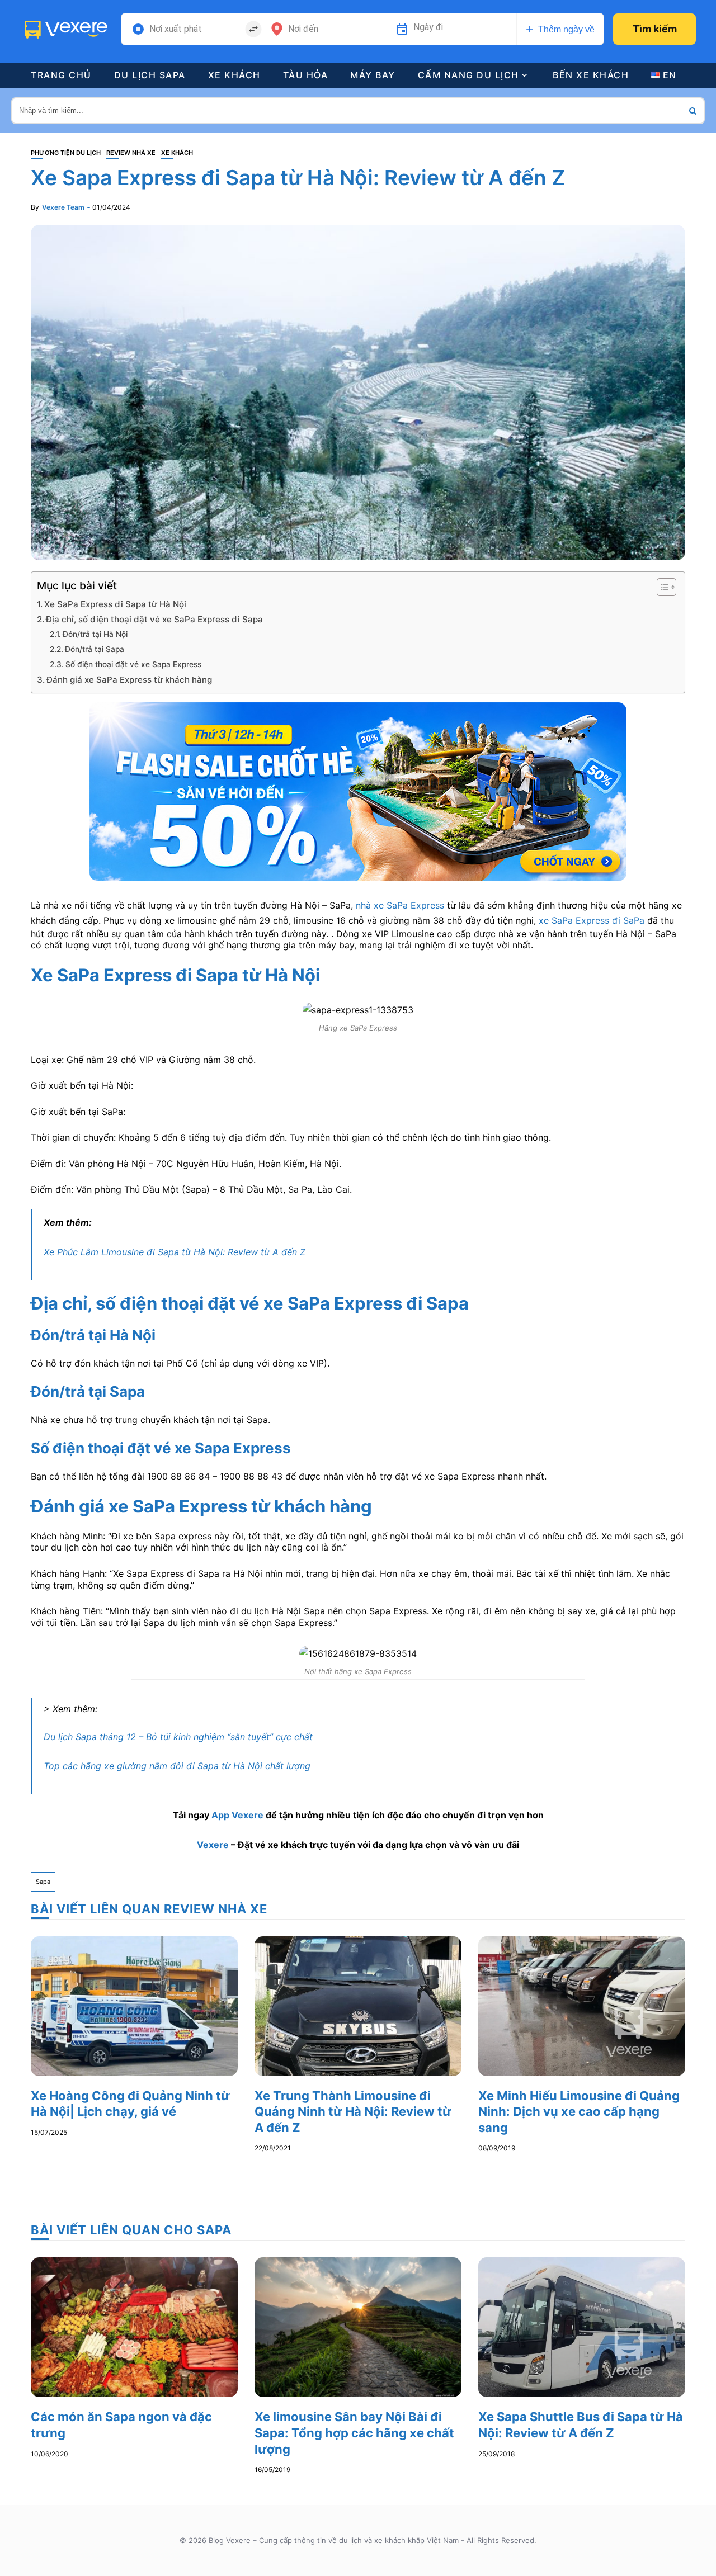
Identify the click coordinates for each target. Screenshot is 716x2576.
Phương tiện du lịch (66, 153)
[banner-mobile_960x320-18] (358, 791)
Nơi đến (303, 29)
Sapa (43, 1882)
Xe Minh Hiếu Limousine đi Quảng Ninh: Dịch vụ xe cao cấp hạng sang (579, 2112)
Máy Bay (373, 75)
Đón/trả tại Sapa (95, 649)
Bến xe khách (591, 75)
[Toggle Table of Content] (661, 587)
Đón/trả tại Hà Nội (95, 634)
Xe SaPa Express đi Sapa (135, 975)
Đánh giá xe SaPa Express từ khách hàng (129, 680)
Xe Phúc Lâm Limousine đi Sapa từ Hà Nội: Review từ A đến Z (175, 1252)
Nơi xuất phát (176, 29)
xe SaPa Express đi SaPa (592, 920)
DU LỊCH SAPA (150, 75)
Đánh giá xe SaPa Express (139, 1506)
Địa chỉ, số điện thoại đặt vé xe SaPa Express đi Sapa (154, 619)
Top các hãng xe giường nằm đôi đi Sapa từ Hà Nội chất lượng (177, 1766)
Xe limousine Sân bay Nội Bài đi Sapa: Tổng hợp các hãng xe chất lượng (354, 2433)
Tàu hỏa (306, 75)
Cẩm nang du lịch (468, 75)
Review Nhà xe (131, 153)
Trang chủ (61, 75)
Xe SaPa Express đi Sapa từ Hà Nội (115, 604)
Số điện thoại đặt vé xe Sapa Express (133, 664)
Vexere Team (63, 207)
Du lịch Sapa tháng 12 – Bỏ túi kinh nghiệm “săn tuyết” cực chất (178, 1737)
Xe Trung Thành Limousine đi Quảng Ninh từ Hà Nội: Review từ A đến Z (353, 2112)
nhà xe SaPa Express (400, 905)
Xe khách (234, 75)
